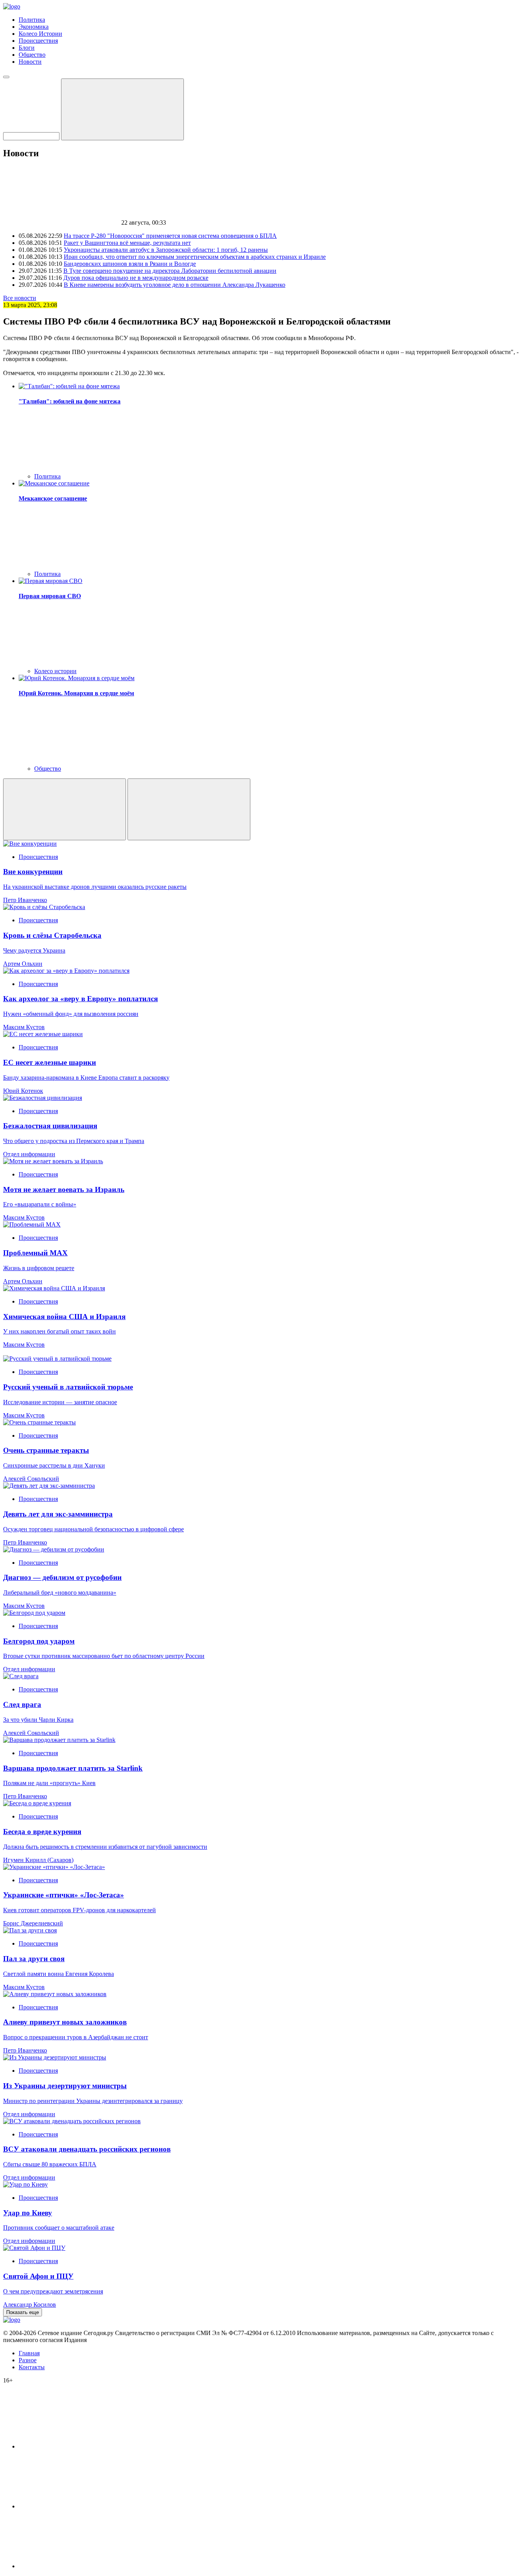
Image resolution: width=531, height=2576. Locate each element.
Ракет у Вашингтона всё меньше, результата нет (127, 243)
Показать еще (23, 2312)
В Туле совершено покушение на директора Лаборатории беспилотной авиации (170, 271)
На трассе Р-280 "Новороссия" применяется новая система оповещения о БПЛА (170, 236)
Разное (28, 2360)
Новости (30, 62)
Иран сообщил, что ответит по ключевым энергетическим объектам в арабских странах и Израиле (195, 257)
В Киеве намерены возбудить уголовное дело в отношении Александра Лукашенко (175, 285)
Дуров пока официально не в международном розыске (136, 278)
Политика (32, 20)
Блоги (27, 48)
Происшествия (38, 41)
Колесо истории (55, 671)
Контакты (32, 2367)
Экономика (34, 27)
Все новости (20, 298)
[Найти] (122, 109)
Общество (32, 55)
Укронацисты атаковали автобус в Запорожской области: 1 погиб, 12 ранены (166, 250)
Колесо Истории (40, 34)
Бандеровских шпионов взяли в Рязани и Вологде (130, 264)
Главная (29, 2353)
